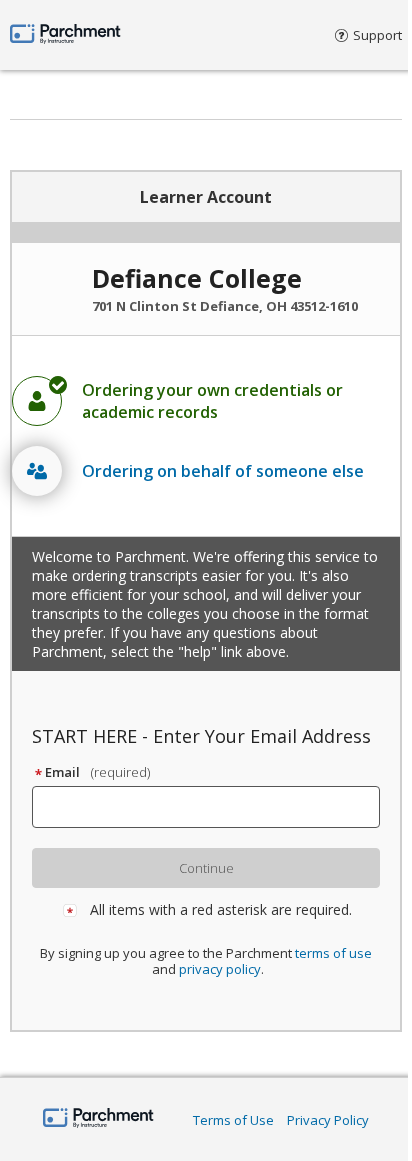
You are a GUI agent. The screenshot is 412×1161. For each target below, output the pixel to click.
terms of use (333, 953)
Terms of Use (233, 1120)
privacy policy (220, 969)
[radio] (206, 401)
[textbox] (215, 807)
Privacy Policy (328, 1120)
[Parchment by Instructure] (98, 1119)
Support (377, 35)
